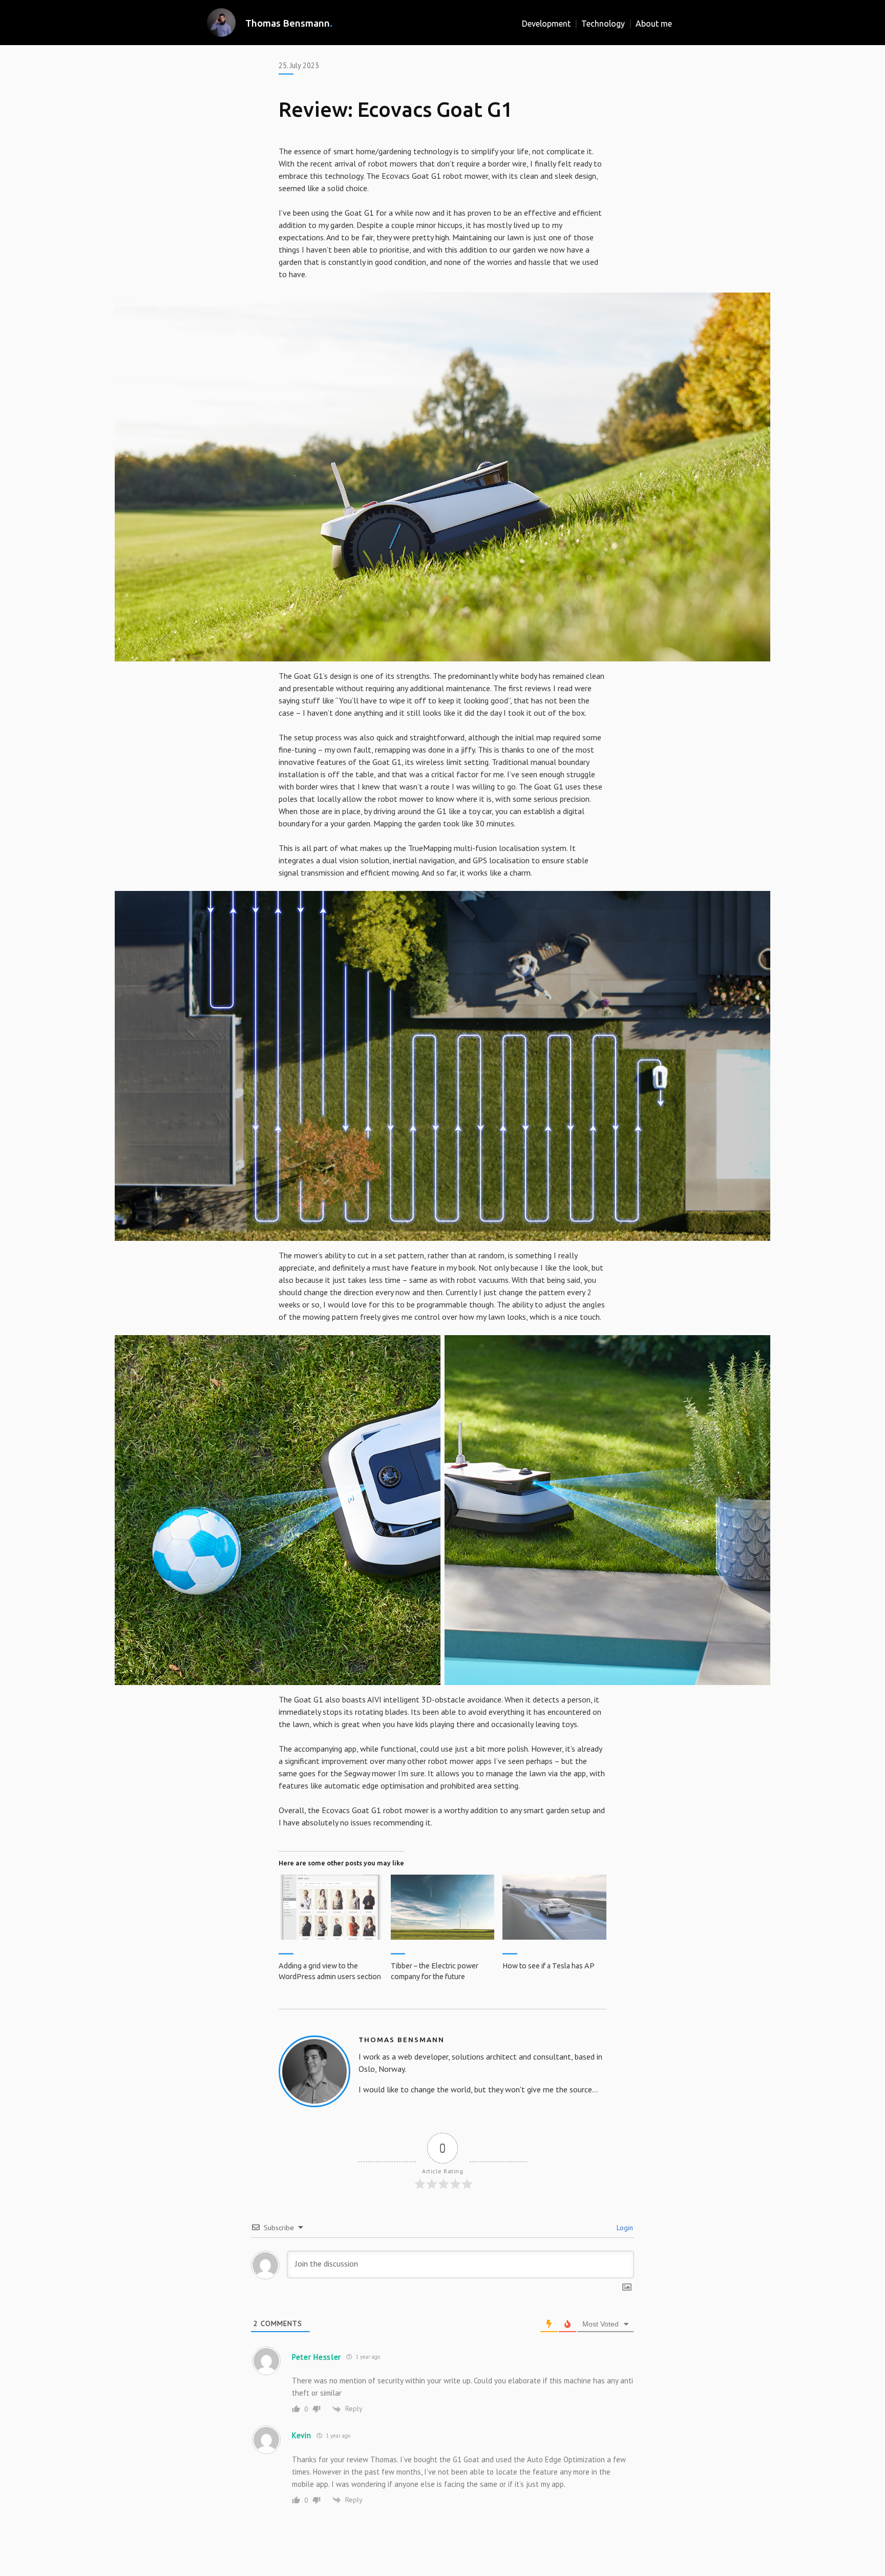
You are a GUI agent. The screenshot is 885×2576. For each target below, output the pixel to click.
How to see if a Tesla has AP (549, 1966)
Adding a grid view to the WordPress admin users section (330, 1971)
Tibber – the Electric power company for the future (435, 1971)
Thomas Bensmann (288, 23)
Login (624, 2228)
